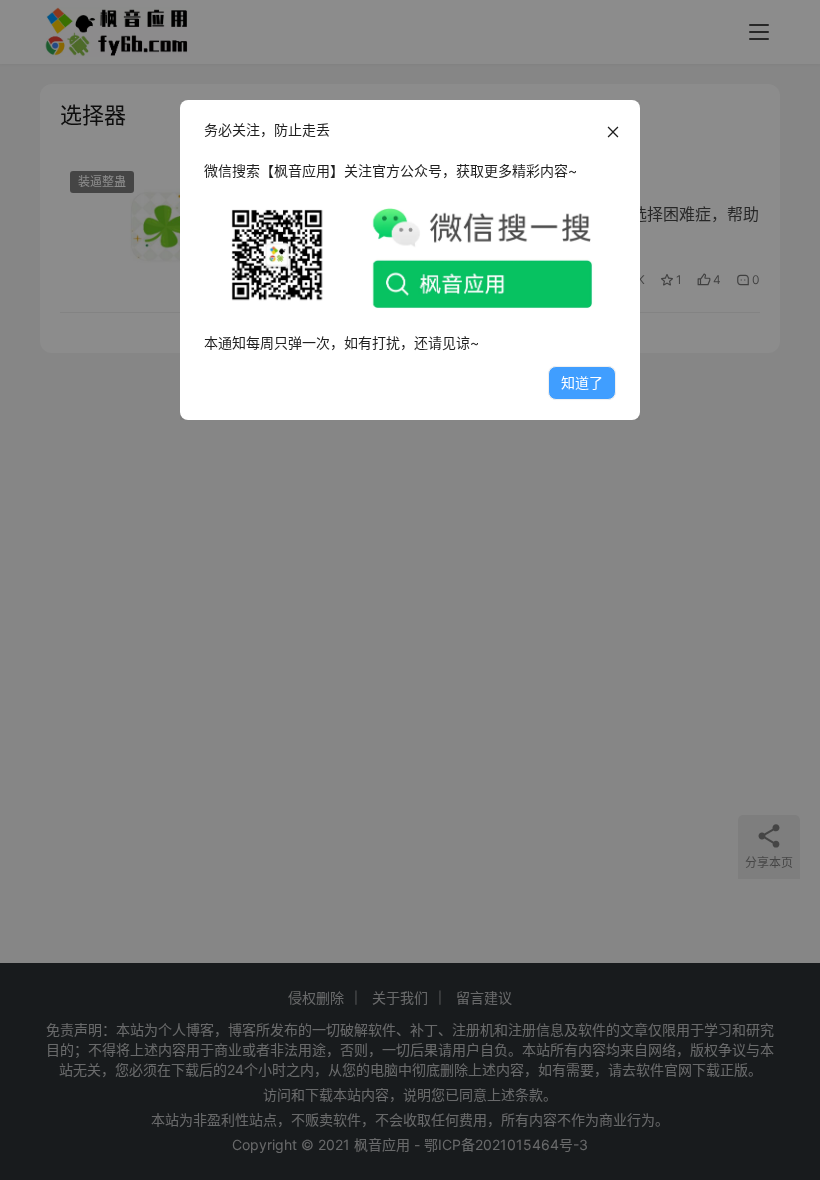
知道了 (582, 382)
